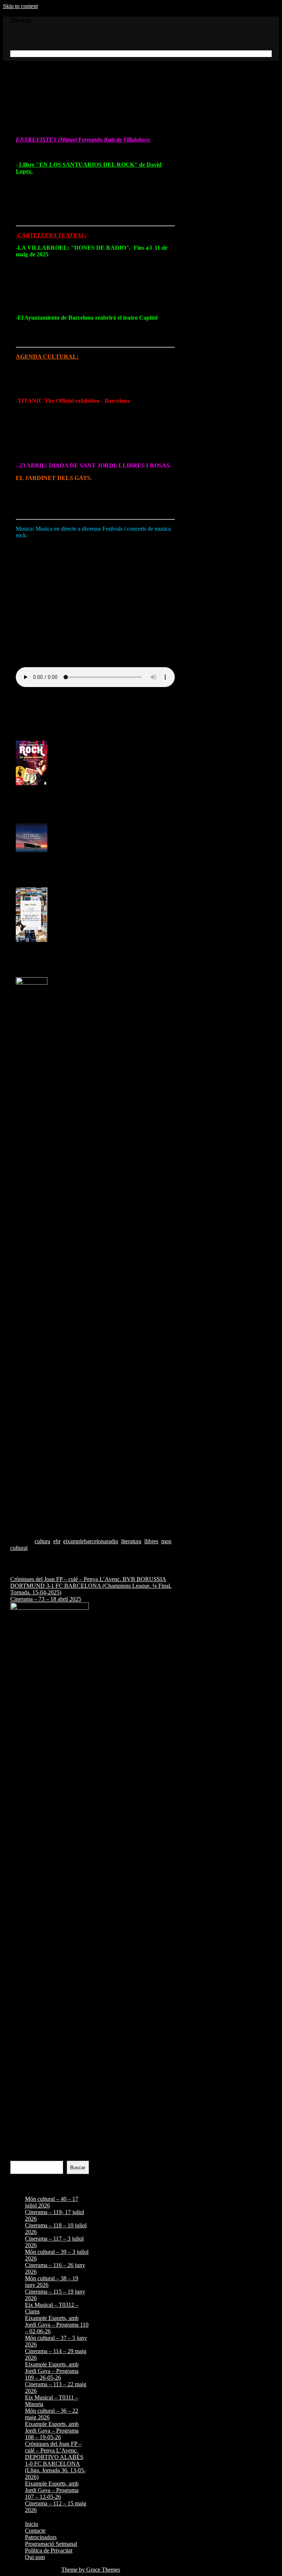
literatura (131, 1541)
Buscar (19, 2157)
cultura (42, 1541)
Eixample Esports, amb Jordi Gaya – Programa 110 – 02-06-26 (57, 2325)
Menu (17, 54)
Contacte (35, 2531)
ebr (57, 1541)
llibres (151, 1541)
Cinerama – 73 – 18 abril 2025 (46, 1599)
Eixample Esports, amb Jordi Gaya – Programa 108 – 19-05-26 (52, 2431)
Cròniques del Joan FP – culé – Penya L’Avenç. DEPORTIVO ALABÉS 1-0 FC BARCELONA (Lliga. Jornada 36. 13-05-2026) (55, 2460)
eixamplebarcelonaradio (91, 1541)
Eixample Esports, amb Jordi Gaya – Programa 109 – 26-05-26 (52, 2371)
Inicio (32, 2524)
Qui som (35, 2557)
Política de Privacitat (49, 2550)
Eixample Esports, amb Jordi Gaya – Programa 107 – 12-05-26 (52, 2490)
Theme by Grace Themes (91, 2570)
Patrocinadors (41, 2537)
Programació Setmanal (51, 2544)
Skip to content (20, 6)
